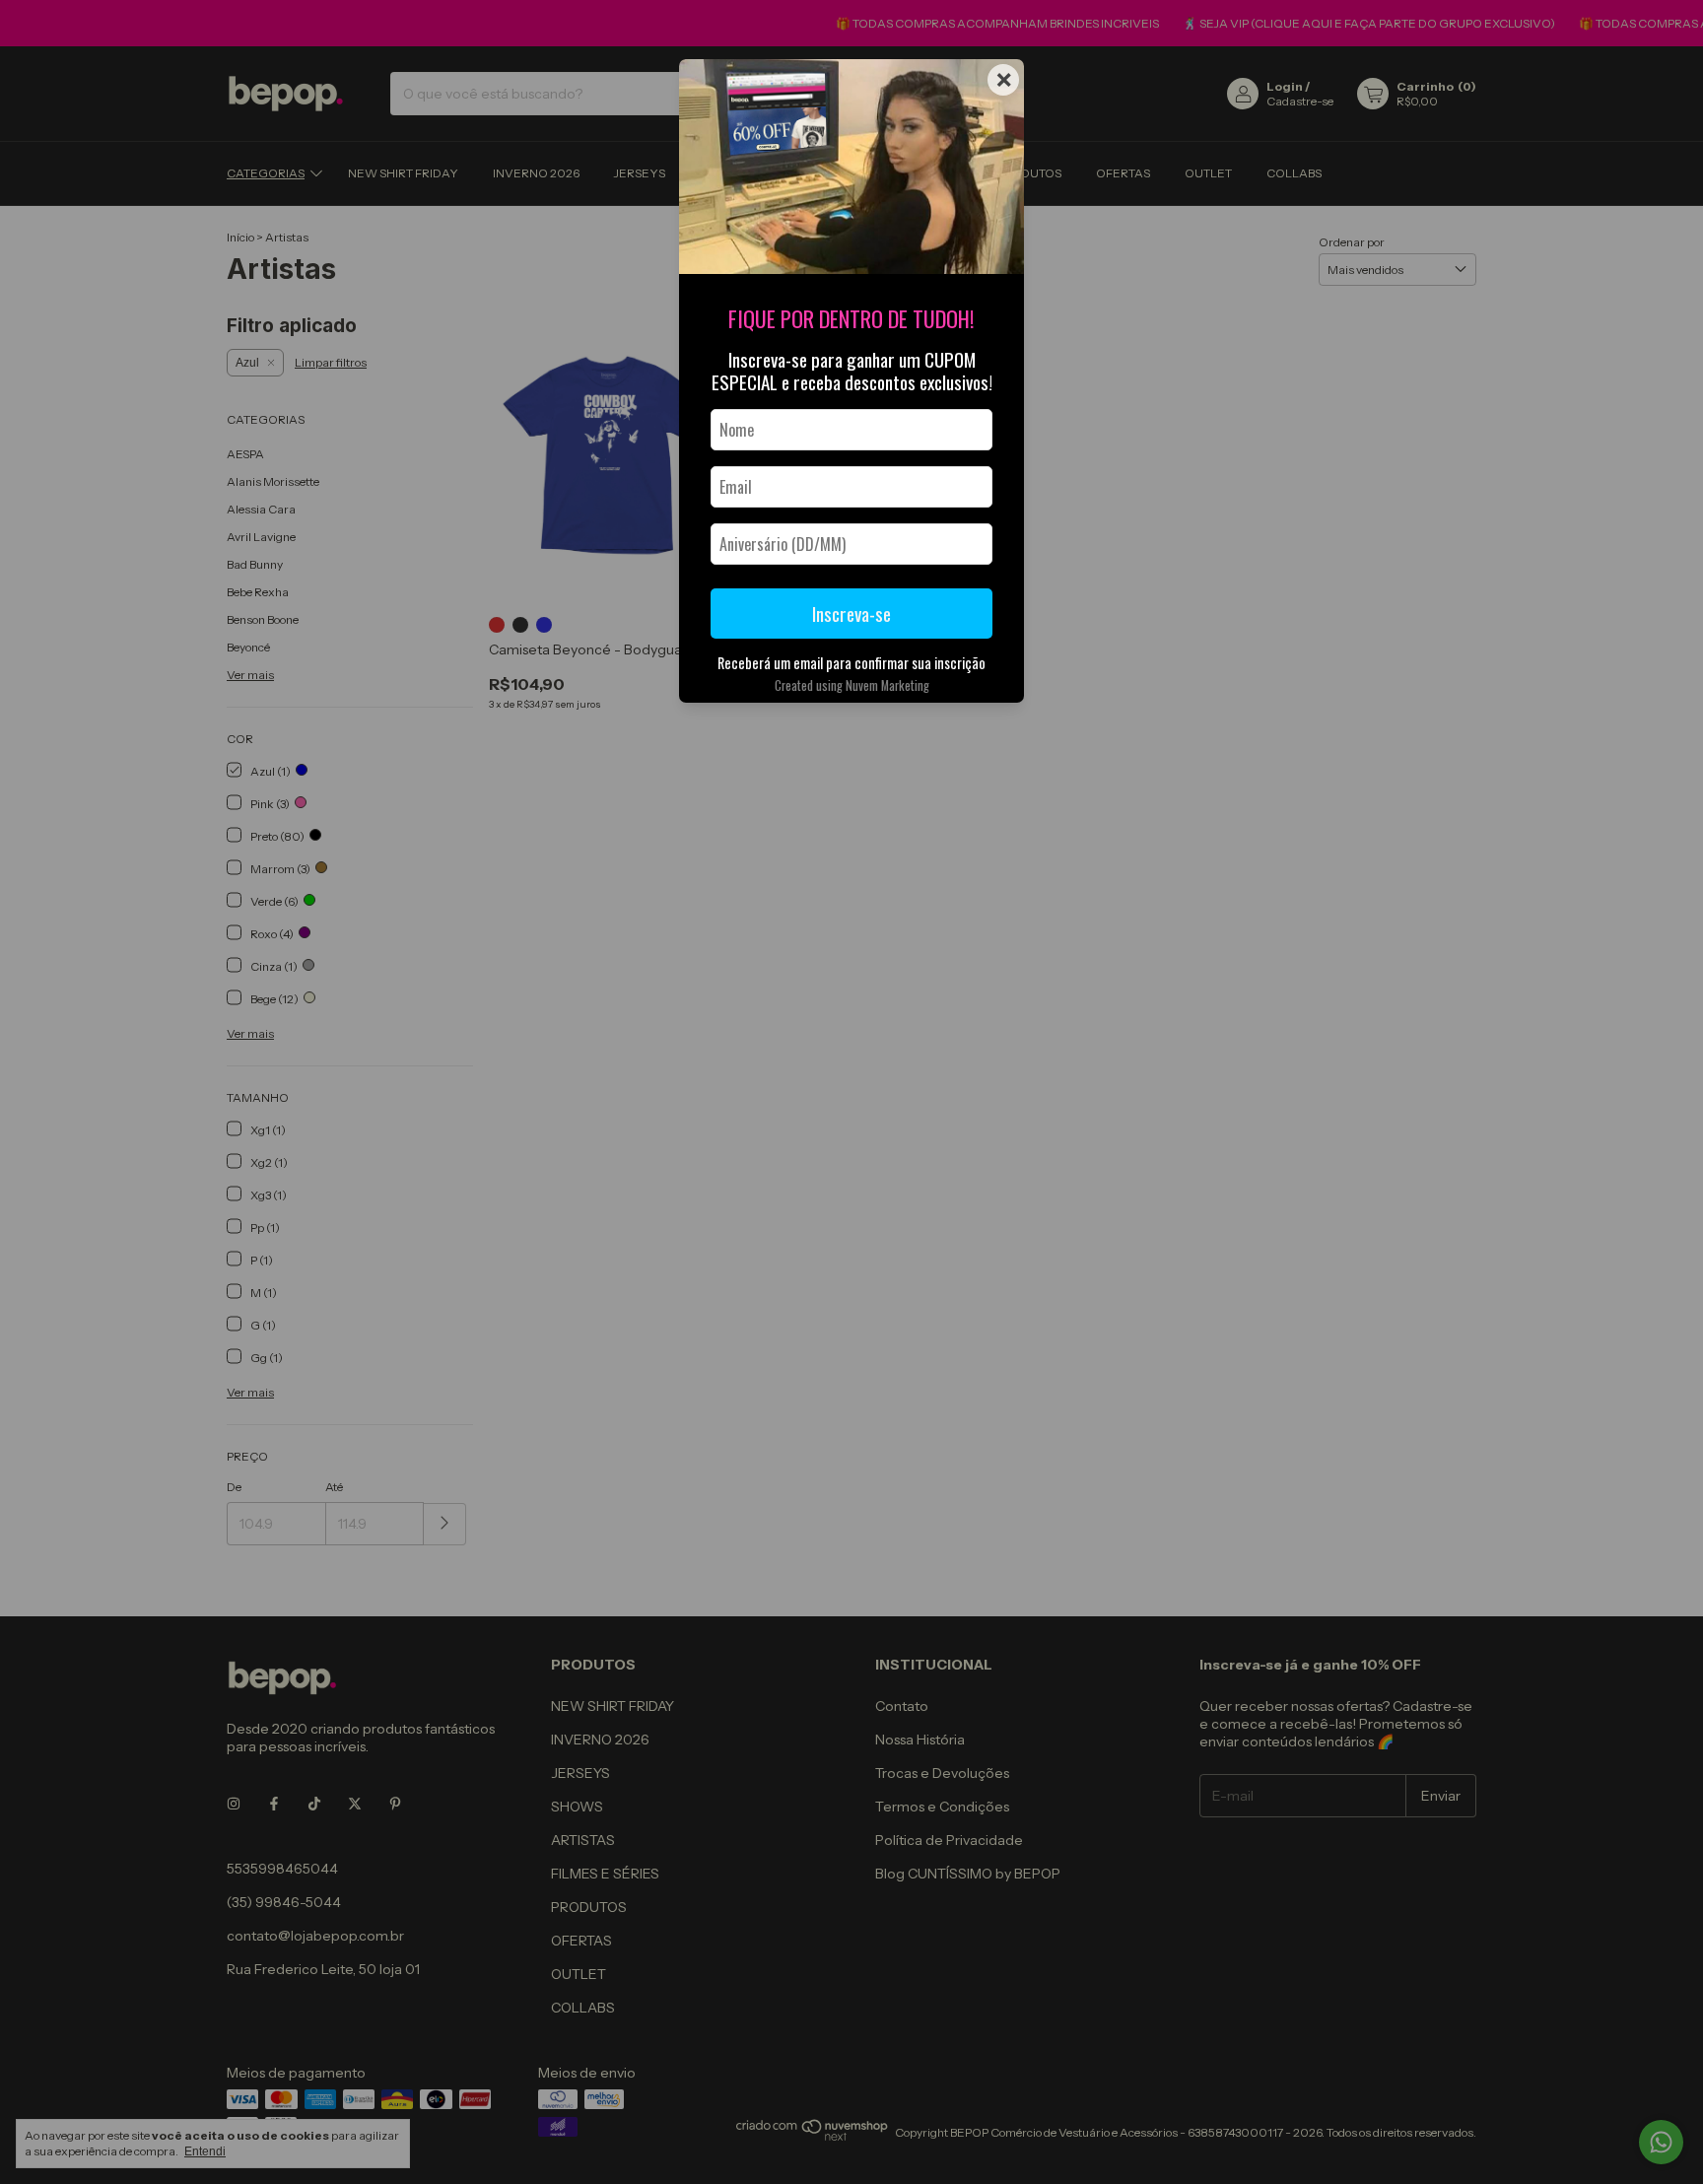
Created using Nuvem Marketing (852, 685)
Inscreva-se (851, 614)
